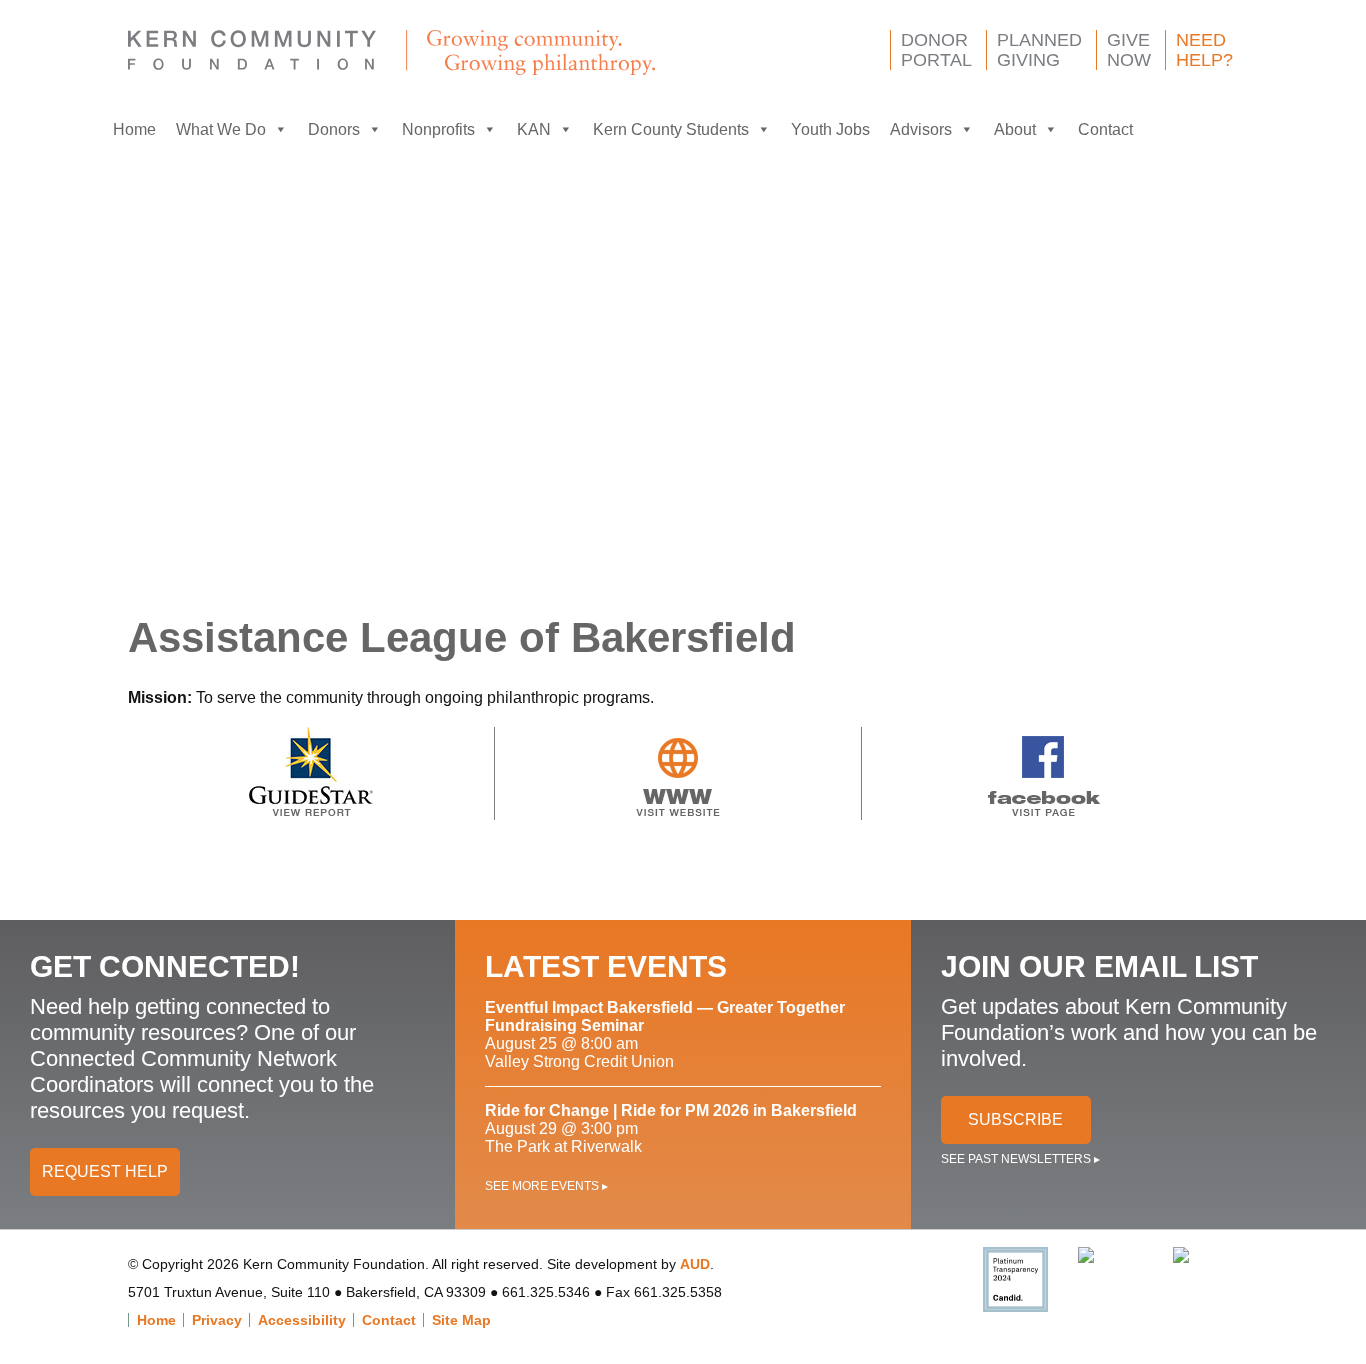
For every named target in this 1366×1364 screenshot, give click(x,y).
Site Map (461, 1320)
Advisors (921, 129)
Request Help (105, 1171)
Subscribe (1015, 1119)
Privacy (217, 1320)
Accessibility (302, 1320)
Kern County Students (671, 129)
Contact (1105, 129)
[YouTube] (1243, 129)
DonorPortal (936, 50)
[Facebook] (1163, 129)
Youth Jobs (830, 129)
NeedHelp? (1204, 50)
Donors (334, 129)
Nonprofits (438, 129)
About (1015, 129)
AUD (695, 1264)
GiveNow (1129, 50)
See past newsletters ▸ (1020, 1159)
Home (134, 129)
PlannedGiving (1039, 50)
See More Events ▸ (546, 1186)
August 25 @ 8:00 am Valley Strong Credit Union (665, 1034)
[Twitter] (1203, 129)
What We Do (221, 129)
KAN (534, 129)
